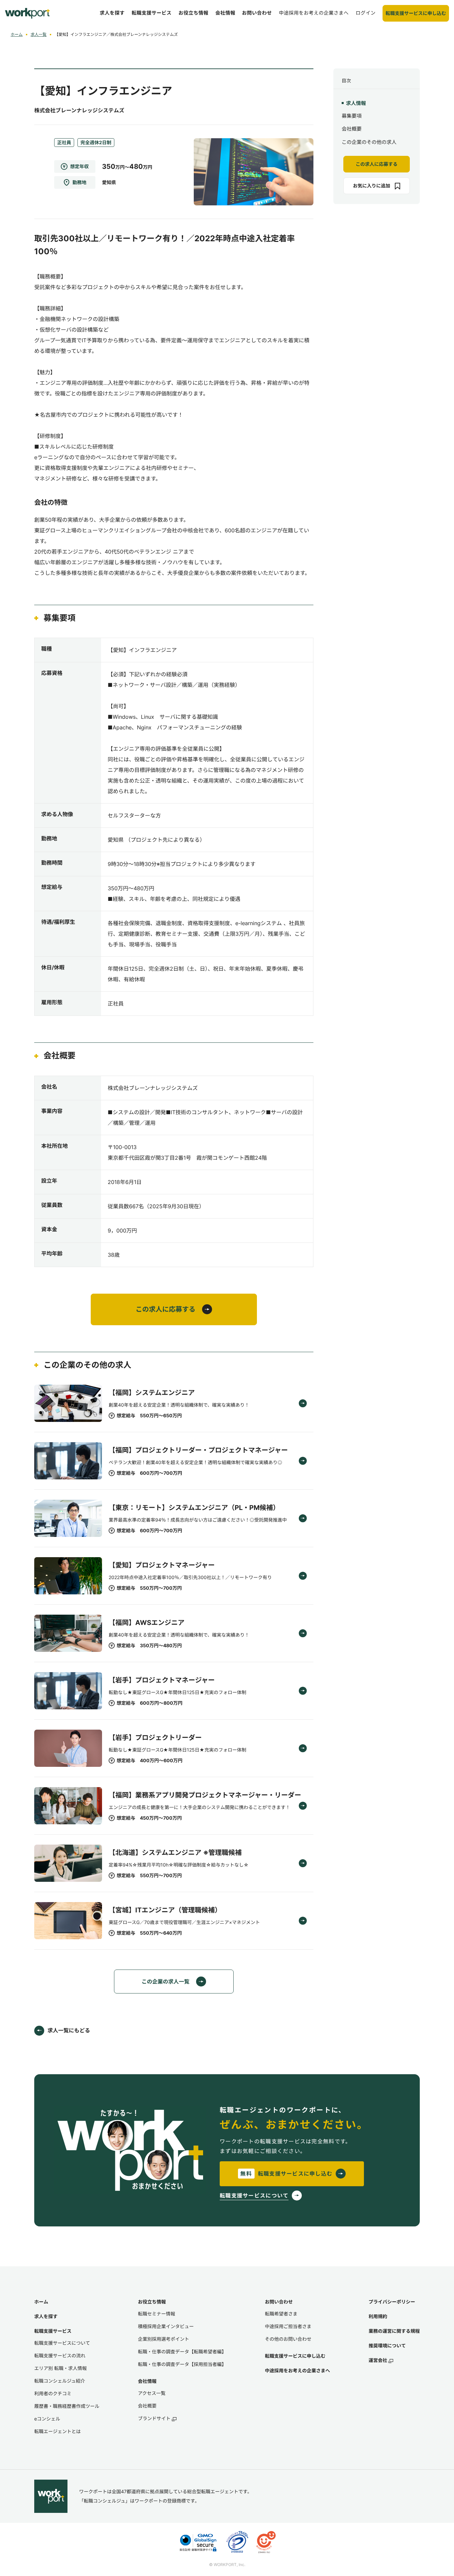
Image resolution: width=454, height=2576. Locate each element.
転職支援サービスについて (62, 2343)
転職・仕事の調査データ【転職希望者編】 (182, 2352)
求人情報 (356, 103)
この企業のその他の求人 (369, 142)
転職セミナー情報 (157, 2314)
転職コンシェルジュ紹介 (60, 2381)
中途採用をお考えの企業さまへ (297, 2370)
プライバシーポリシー (392, 2302)
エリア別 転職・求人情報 (60, 2368)
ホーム (17, 34)
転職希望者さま (281, 2314)
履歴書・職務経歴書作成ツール (67, 2406)
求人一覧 (39, 34)
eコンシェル (47, 2419)
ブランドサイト (154, 2418)
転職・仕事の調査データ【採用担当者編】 (182, 2364)
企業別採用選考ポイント (164, 2339)
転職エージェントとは (57, 2431)
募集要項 (352, 116)
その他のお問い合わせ (288, 2339)
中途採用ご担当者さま (288, 2326)
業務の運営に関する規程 (394, 2331)
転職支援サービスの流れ (60, 2356)
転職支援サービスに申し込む (295, 2356)
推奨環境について (387, 2346)
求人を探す (46, 2316)
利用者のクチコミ (53, 2393)
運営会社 (378, 2360)
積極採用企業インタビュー (166, 2326)
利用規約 (378, 2316)
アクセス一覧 (152, 2393)
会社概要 (352, 129)
